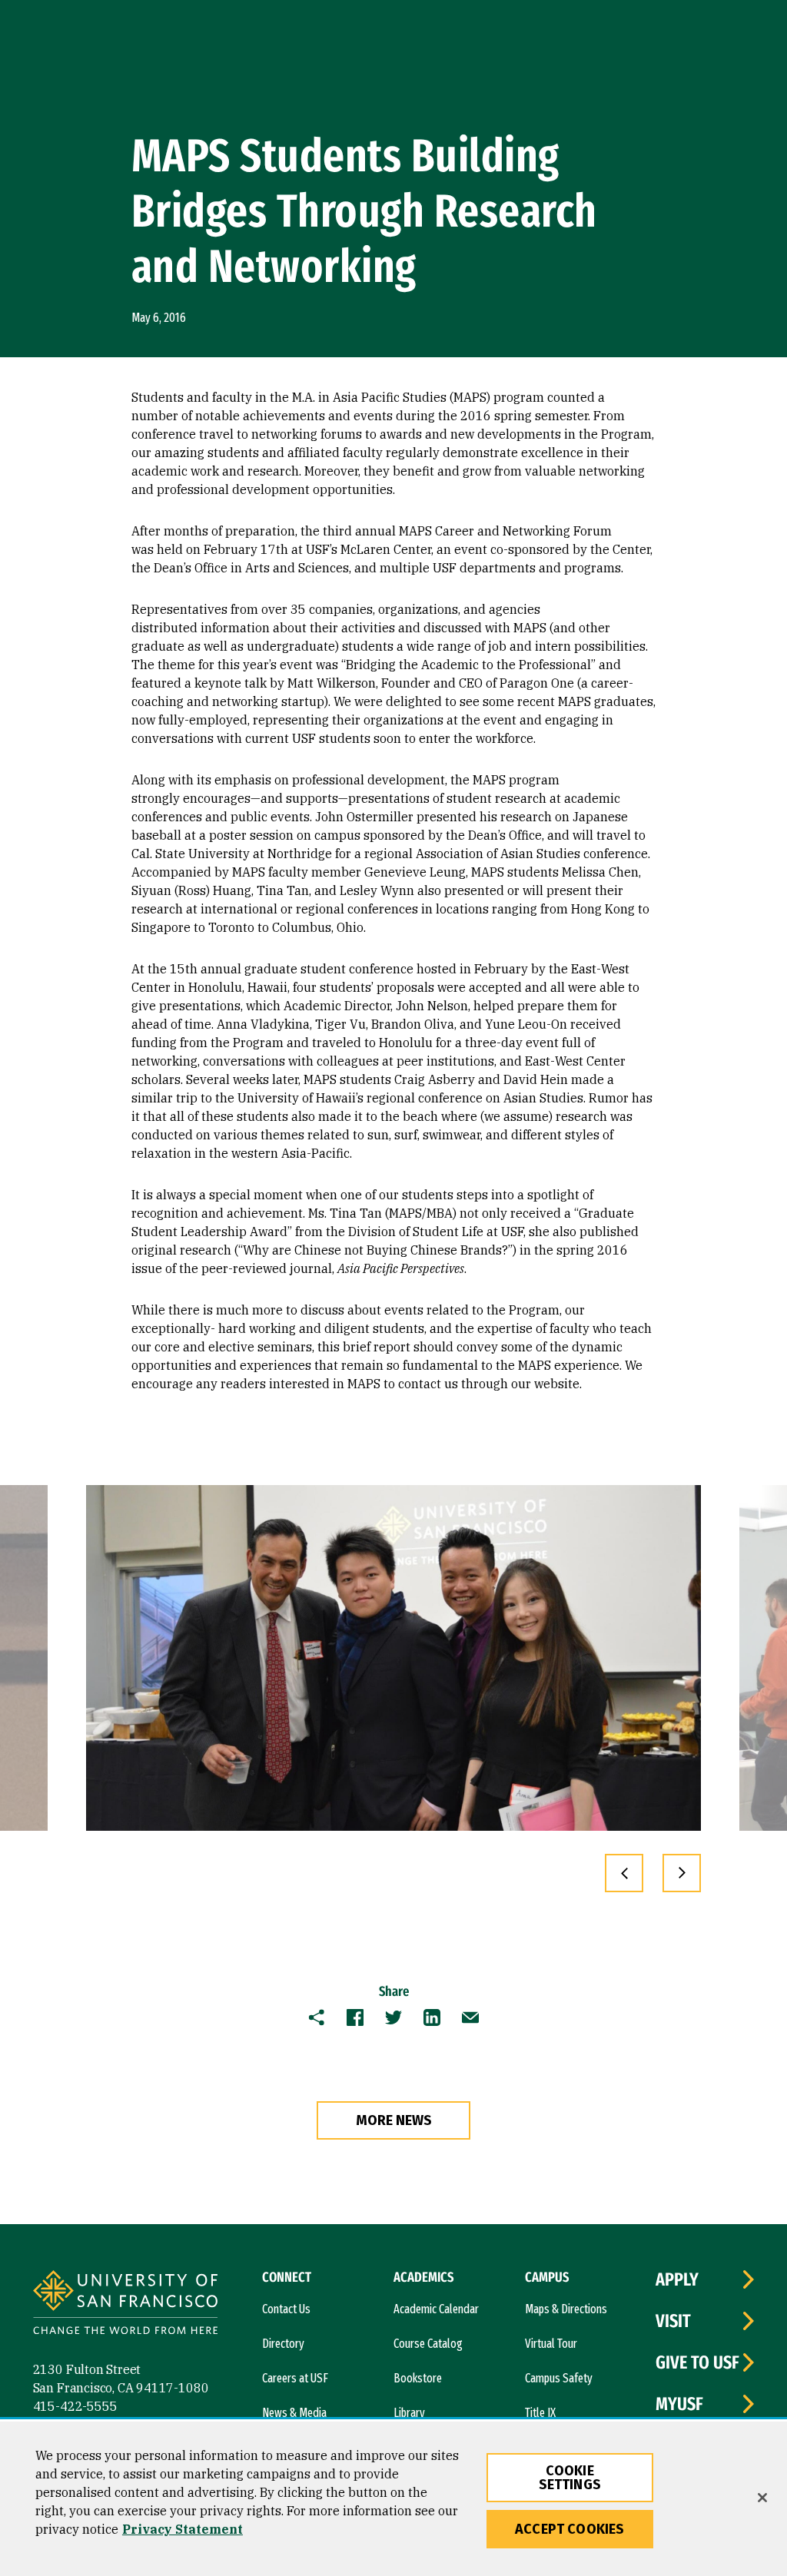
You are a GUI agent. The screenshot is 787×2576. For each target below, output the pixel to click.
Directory (283, 2344)
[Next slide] (682, 1873)
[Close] (762, 2498)
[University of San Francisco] (125, 2304)
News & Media (294, 2413)
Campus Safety (559, 2378)
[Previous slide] (624, 1873)
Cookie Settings (570, 2478)
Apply (677, 2279)
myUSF (679, 2404)
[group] (393, 1658)
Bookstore (418, 2378)
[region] (393, 2499)
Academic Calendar (436, 2309)
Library (409, 2413)
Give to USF (697, 2362)
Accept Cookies (570, 2529)
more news (394, 2120)
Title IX (540, 2413)
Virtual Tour (551, 2344)
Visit (673, 2321)
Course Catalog (428, 2344)
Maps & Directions (566, 2309)
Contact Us (286, 2309)
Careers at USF (295, 2378)
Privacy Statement (183, 2529)
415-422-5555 (75, 2406)
